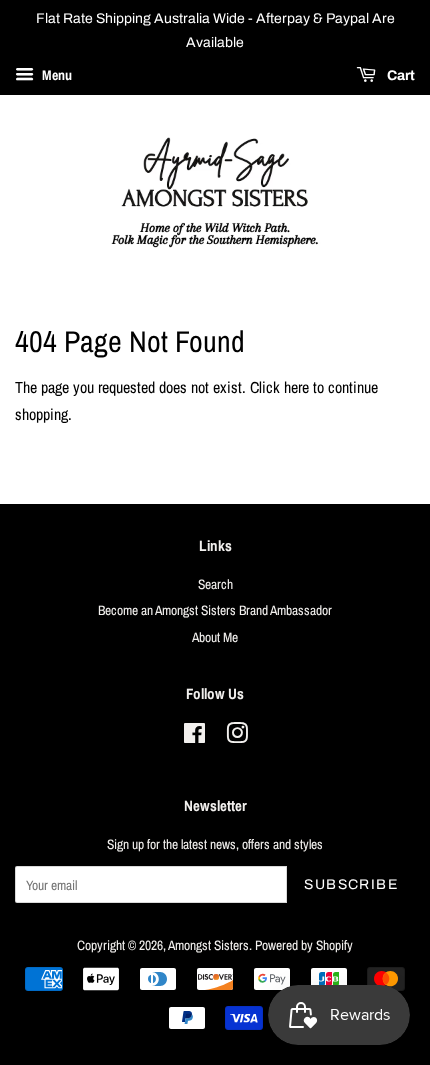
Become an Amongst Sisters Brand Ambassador (215, 610)
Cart (399, 75)
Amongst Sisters (208, 945)
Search (215, 584)
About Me (215, 637)
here (296, 387)
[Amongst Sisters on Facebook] (194, 737)
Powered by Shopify (304, 945)
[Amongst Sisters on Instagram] (237, 737)
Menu (55, 75)
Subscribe (351, 884)
